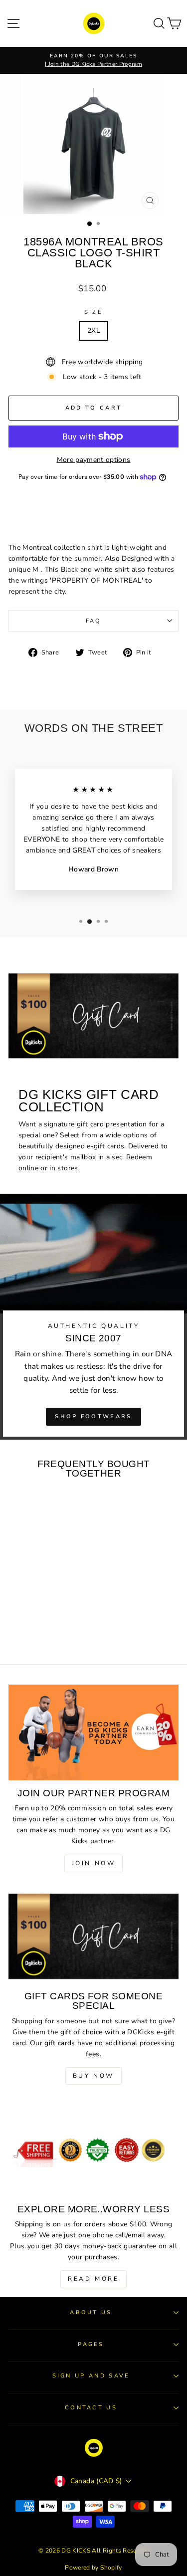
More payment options (94, 460)
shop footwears (93, 1416)
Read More (93, 2279)
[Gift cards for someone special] (93, 1936)
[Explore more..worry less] (93, 2148)
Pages (91, 2344)
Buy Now (93, 2076)
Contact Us (91, 2408)
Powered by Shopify (93, 2568)
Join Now (94, 1863)
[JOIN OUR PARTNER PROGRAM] (93, 1732)
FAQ (94, 621)
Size (93, 312)
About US (91, 2312)
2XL (93, 330)
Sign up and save (91, 2376)
